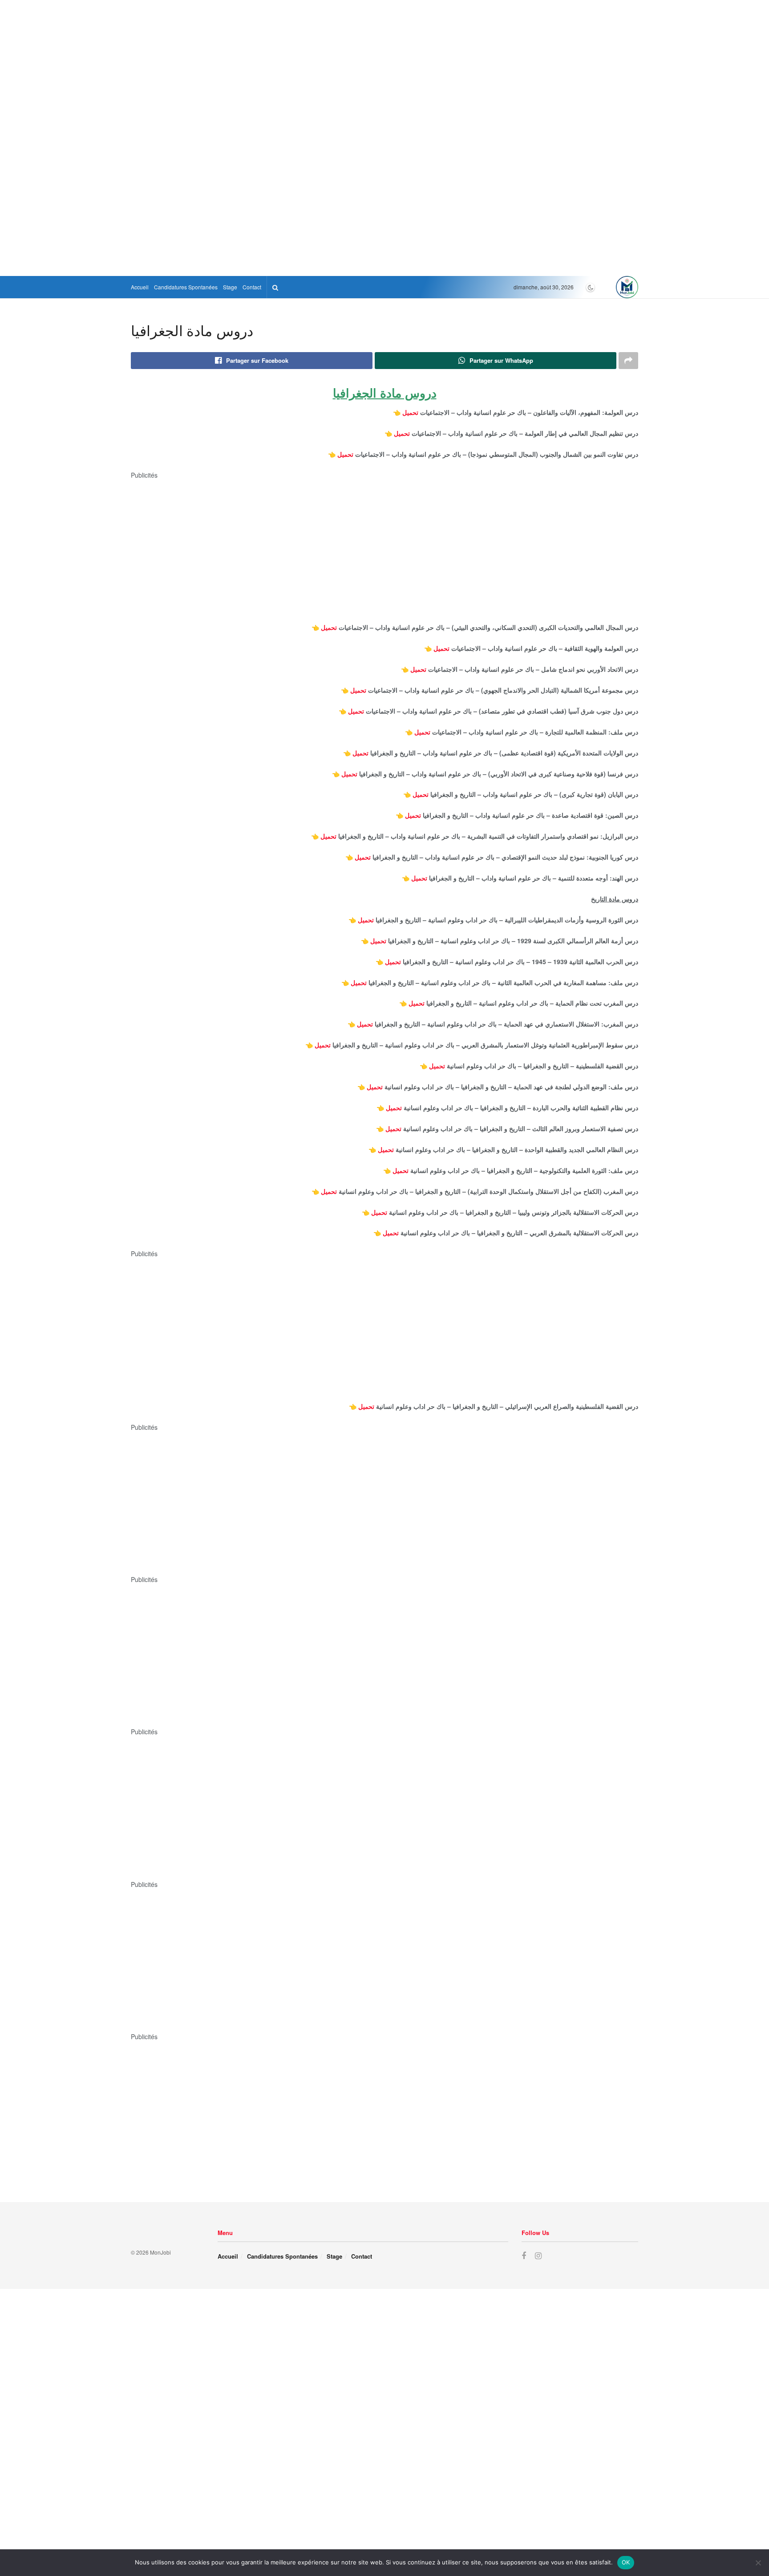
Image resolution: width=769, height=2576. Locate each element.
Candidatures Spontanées (186, 287)
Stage (230, 287)
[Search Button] (275, 287)
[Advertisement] (384, 71)
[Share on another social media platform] (628, 361)
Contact (252, 287)
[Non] (758, 2563)
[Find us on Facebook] (524, 2256)
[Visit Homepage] (627, 287)
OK (626, 2562)
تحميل (410, 412)
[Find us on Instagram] (538, 2256)
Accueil (140, 287)
